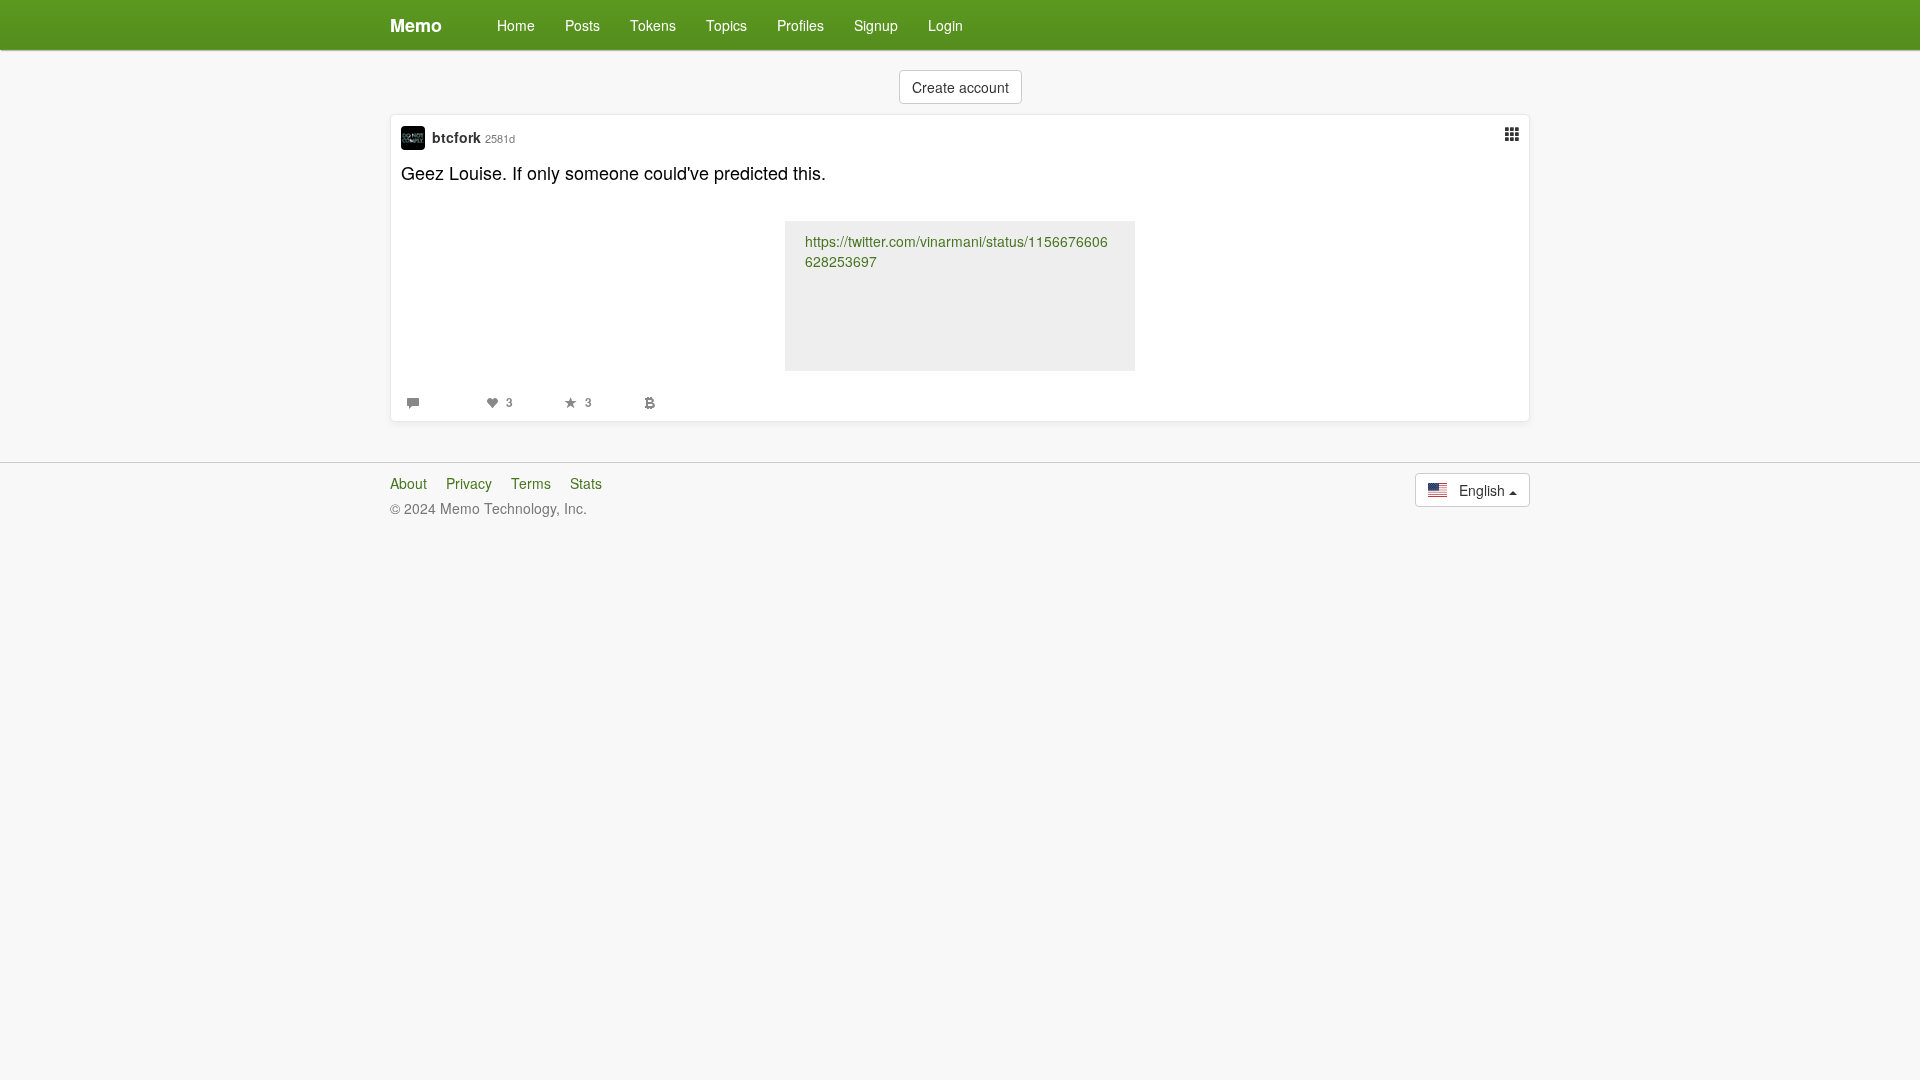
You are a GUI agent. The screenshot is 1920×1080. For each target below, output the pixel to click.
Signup (876, 25)
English (1478, 490)
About (408, 483)
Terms (531, 483)
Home (516, 25)
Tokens (653, 25)
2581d (500, 138)
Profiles (800, 25)
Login (945, 25)
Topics (726, 25)
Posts (582, 25)
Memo (416, 25)
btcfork (456, 137)
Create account (960, 87)
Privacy (469, 483)
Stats (586, 483)
